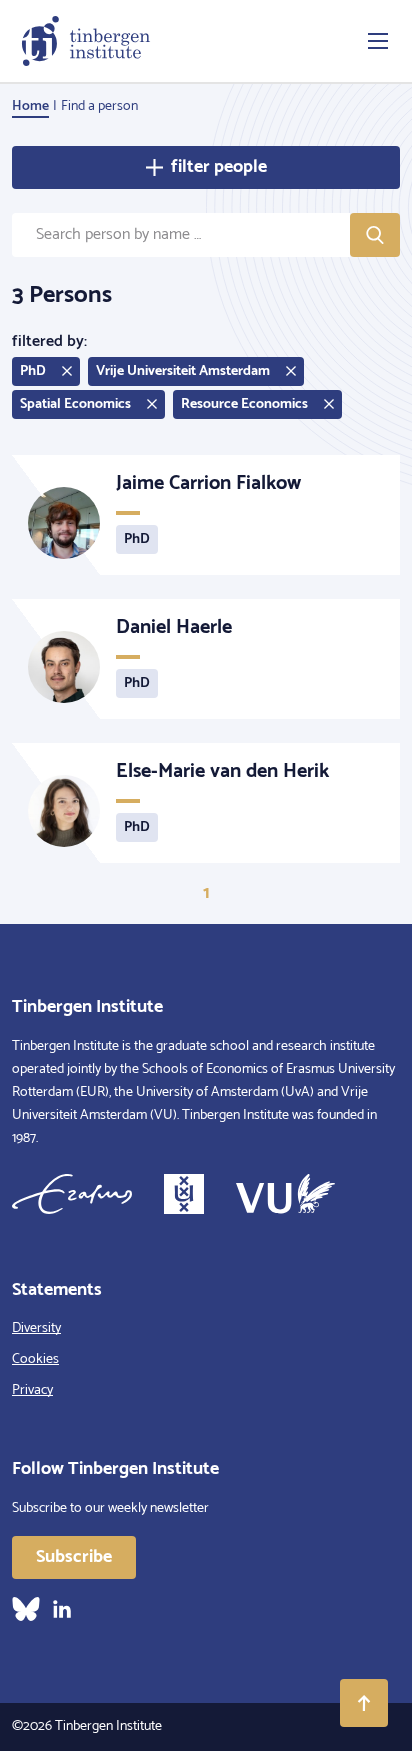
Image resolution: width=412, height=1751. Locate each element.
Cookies (35, 1359)
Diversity (36, 1328)
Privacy (32, 1390)
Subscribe (74, 1557)
